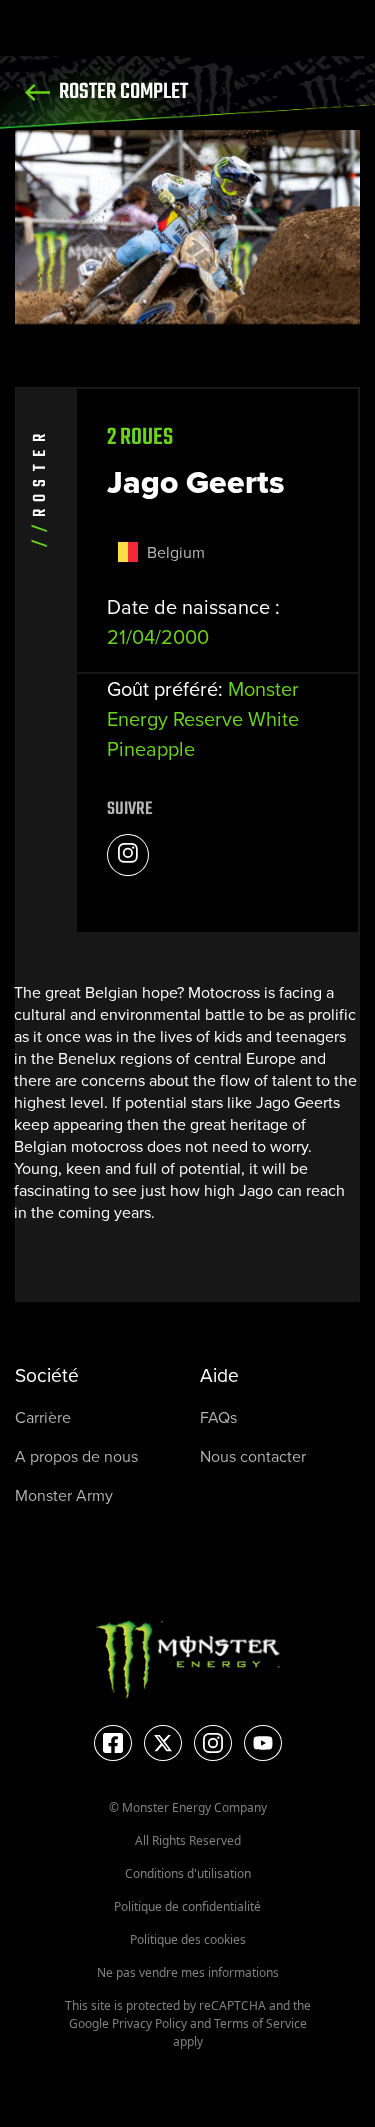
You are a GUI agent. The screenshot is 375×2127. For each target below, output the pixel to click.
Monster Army (64, 1495)
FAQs (218, 1417)
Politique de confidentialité (187, 1906)
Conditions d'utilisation (188, 1873)
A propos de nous (76, 1456)
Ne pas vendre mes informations (188, 1972)
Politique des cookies (188, 1939)
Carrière (43, 1417)
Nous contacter (253, 1456)
